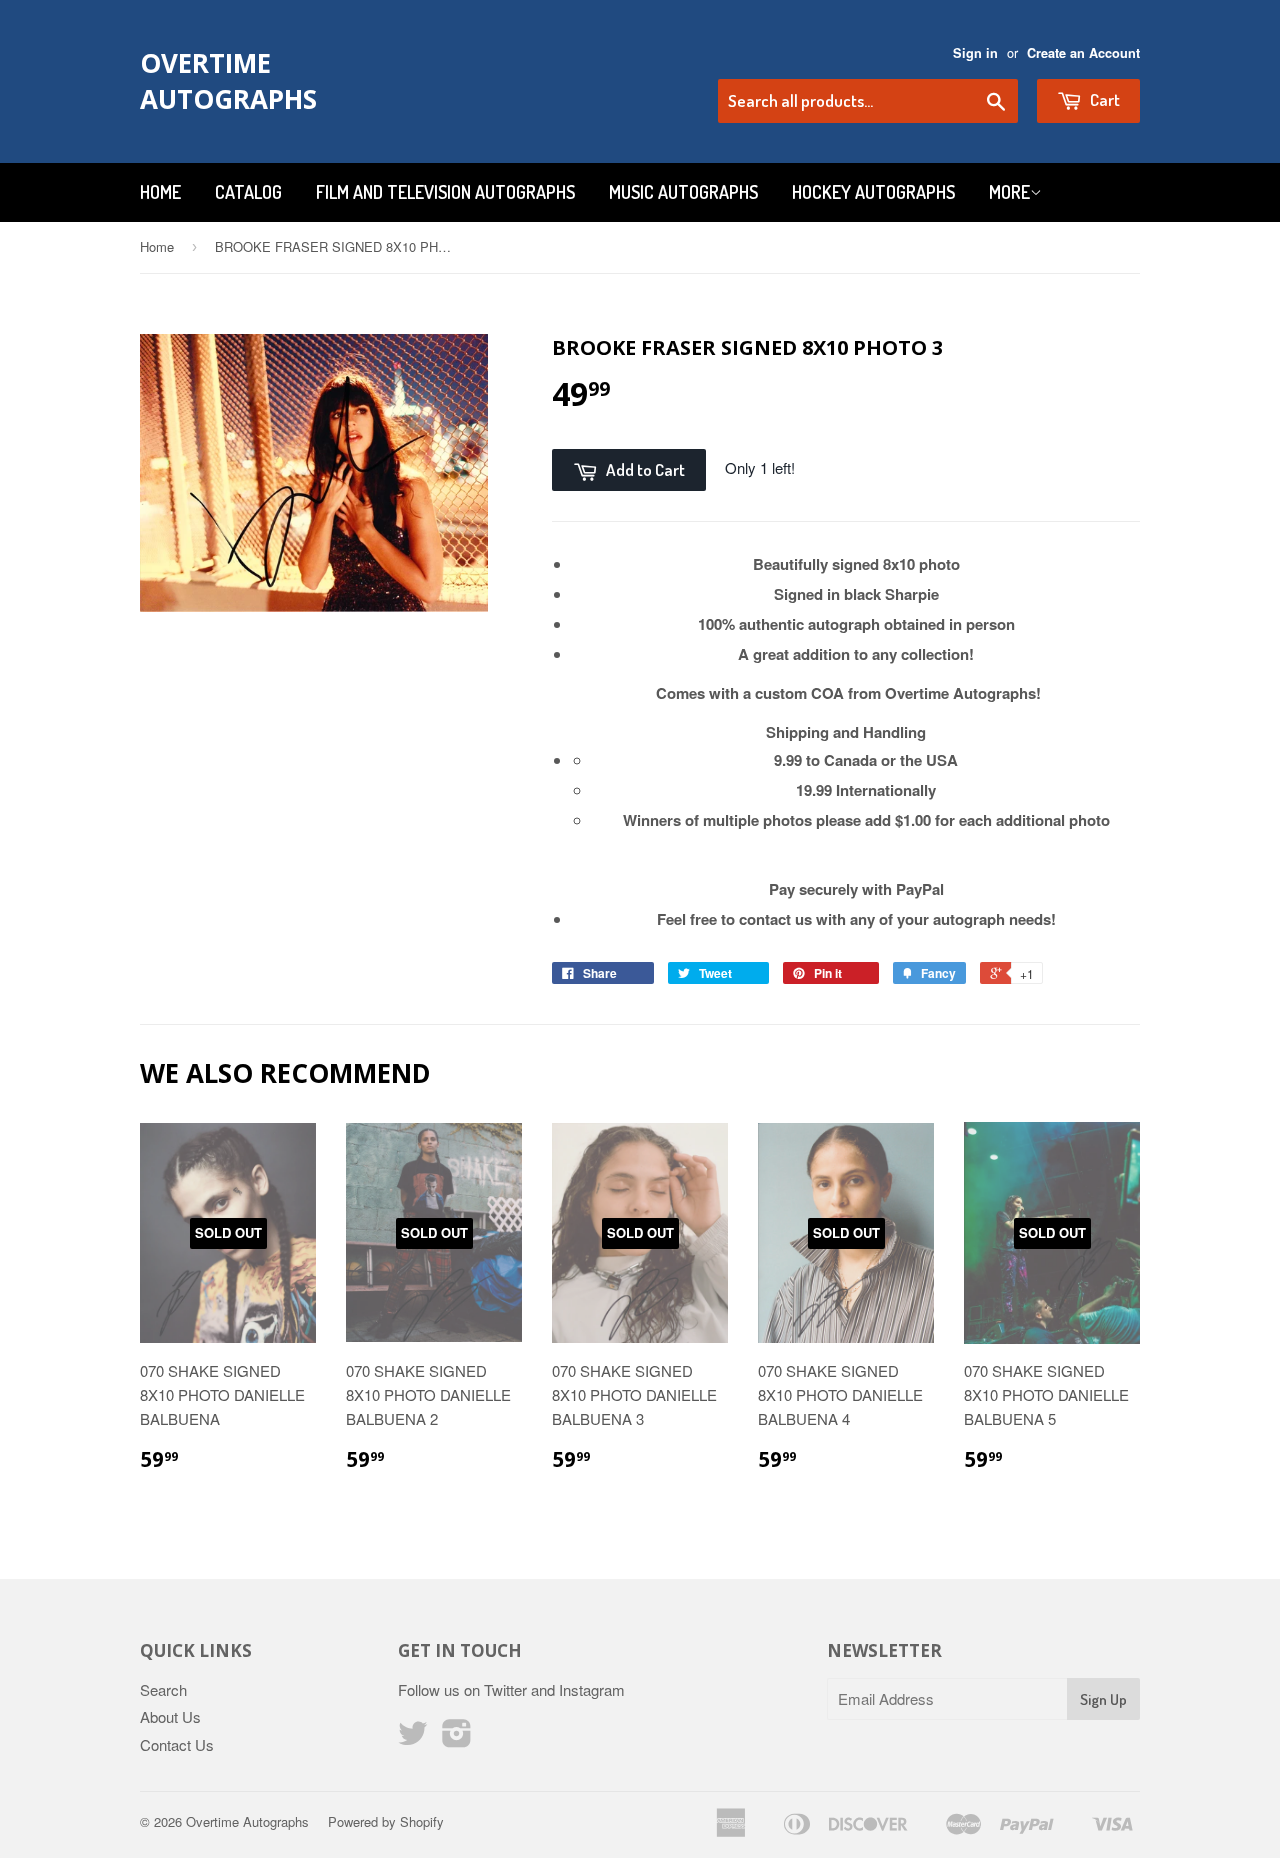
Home (160, 192)
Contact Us (177, 1744)
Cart (1103, 99)
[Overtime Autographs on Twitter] (413, 1738)
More (1009, 192)
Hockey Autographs (873, 192)
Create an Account (1083, 53)
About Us (170, 1716)
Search (163, 1689)
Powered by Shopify (386, 1821)
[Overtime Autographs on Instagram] (457, 1738)
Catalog (248, 192)
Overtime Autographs (228, 81)
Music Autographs (683, 192)
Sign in (975, 53)
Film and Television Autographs (445, 192)
